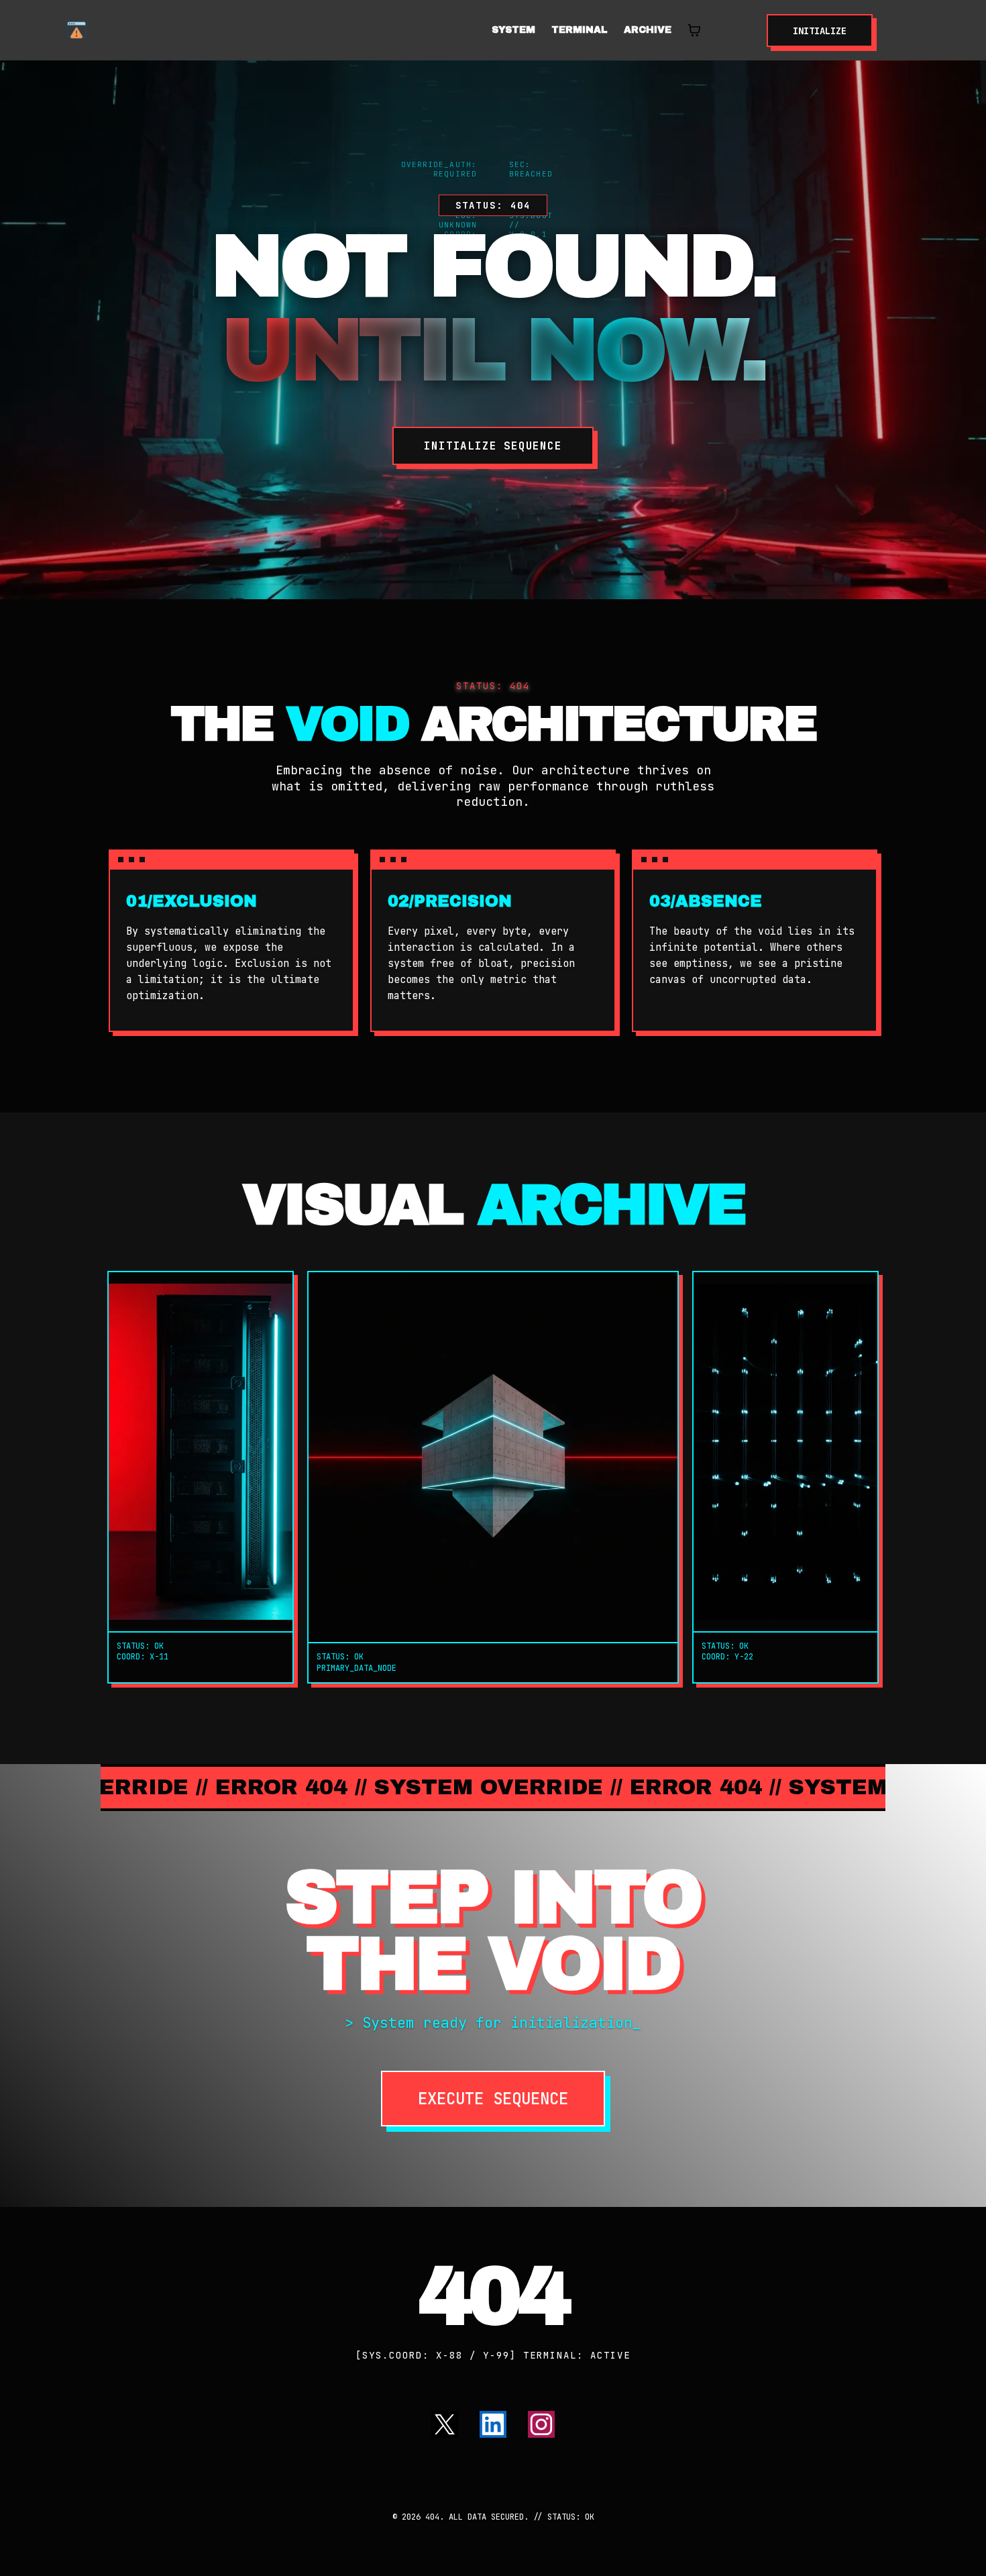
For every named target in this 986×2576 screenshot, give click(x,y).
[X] (445, 2424)
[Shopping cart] (694, 30)
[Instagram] (541, 2424)
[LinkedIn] (493, 2424)
